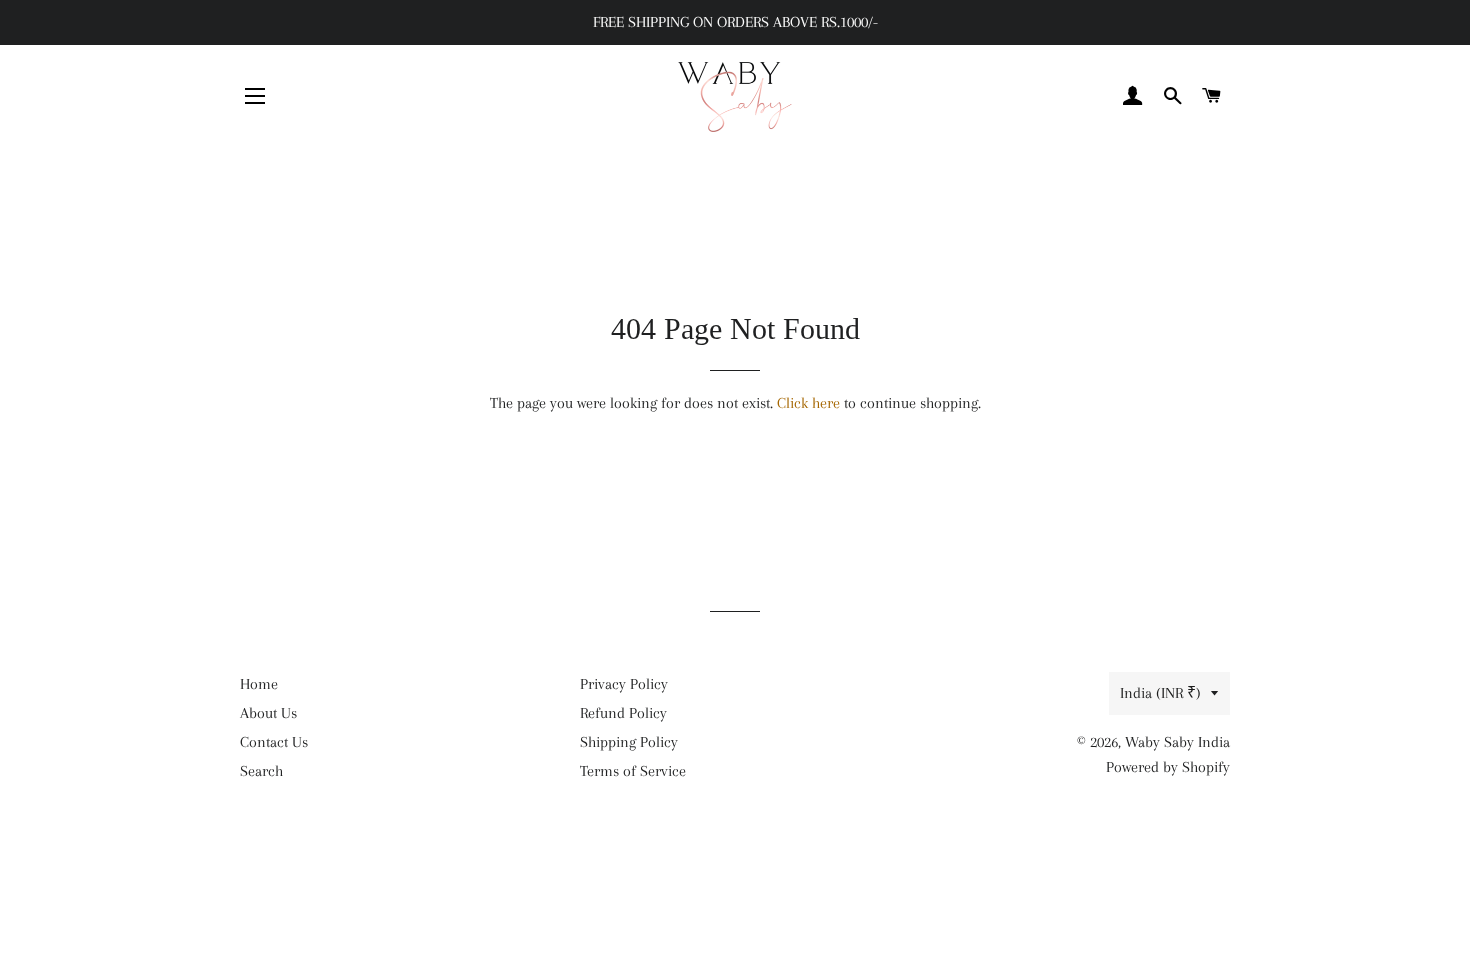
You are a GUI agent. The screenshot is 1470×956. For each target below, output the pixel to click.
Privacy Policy (624, 684)
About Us (268, 713)
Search (261, 771)
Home (259, 684)
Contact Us (274, 742)
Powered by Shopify (1168, 767)
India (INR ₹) (1160, 693)
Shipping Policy (629, 742)
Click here (808, 403)
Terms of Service (633, 771)
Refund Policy (623, 713)
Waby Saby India (1177, 742)
